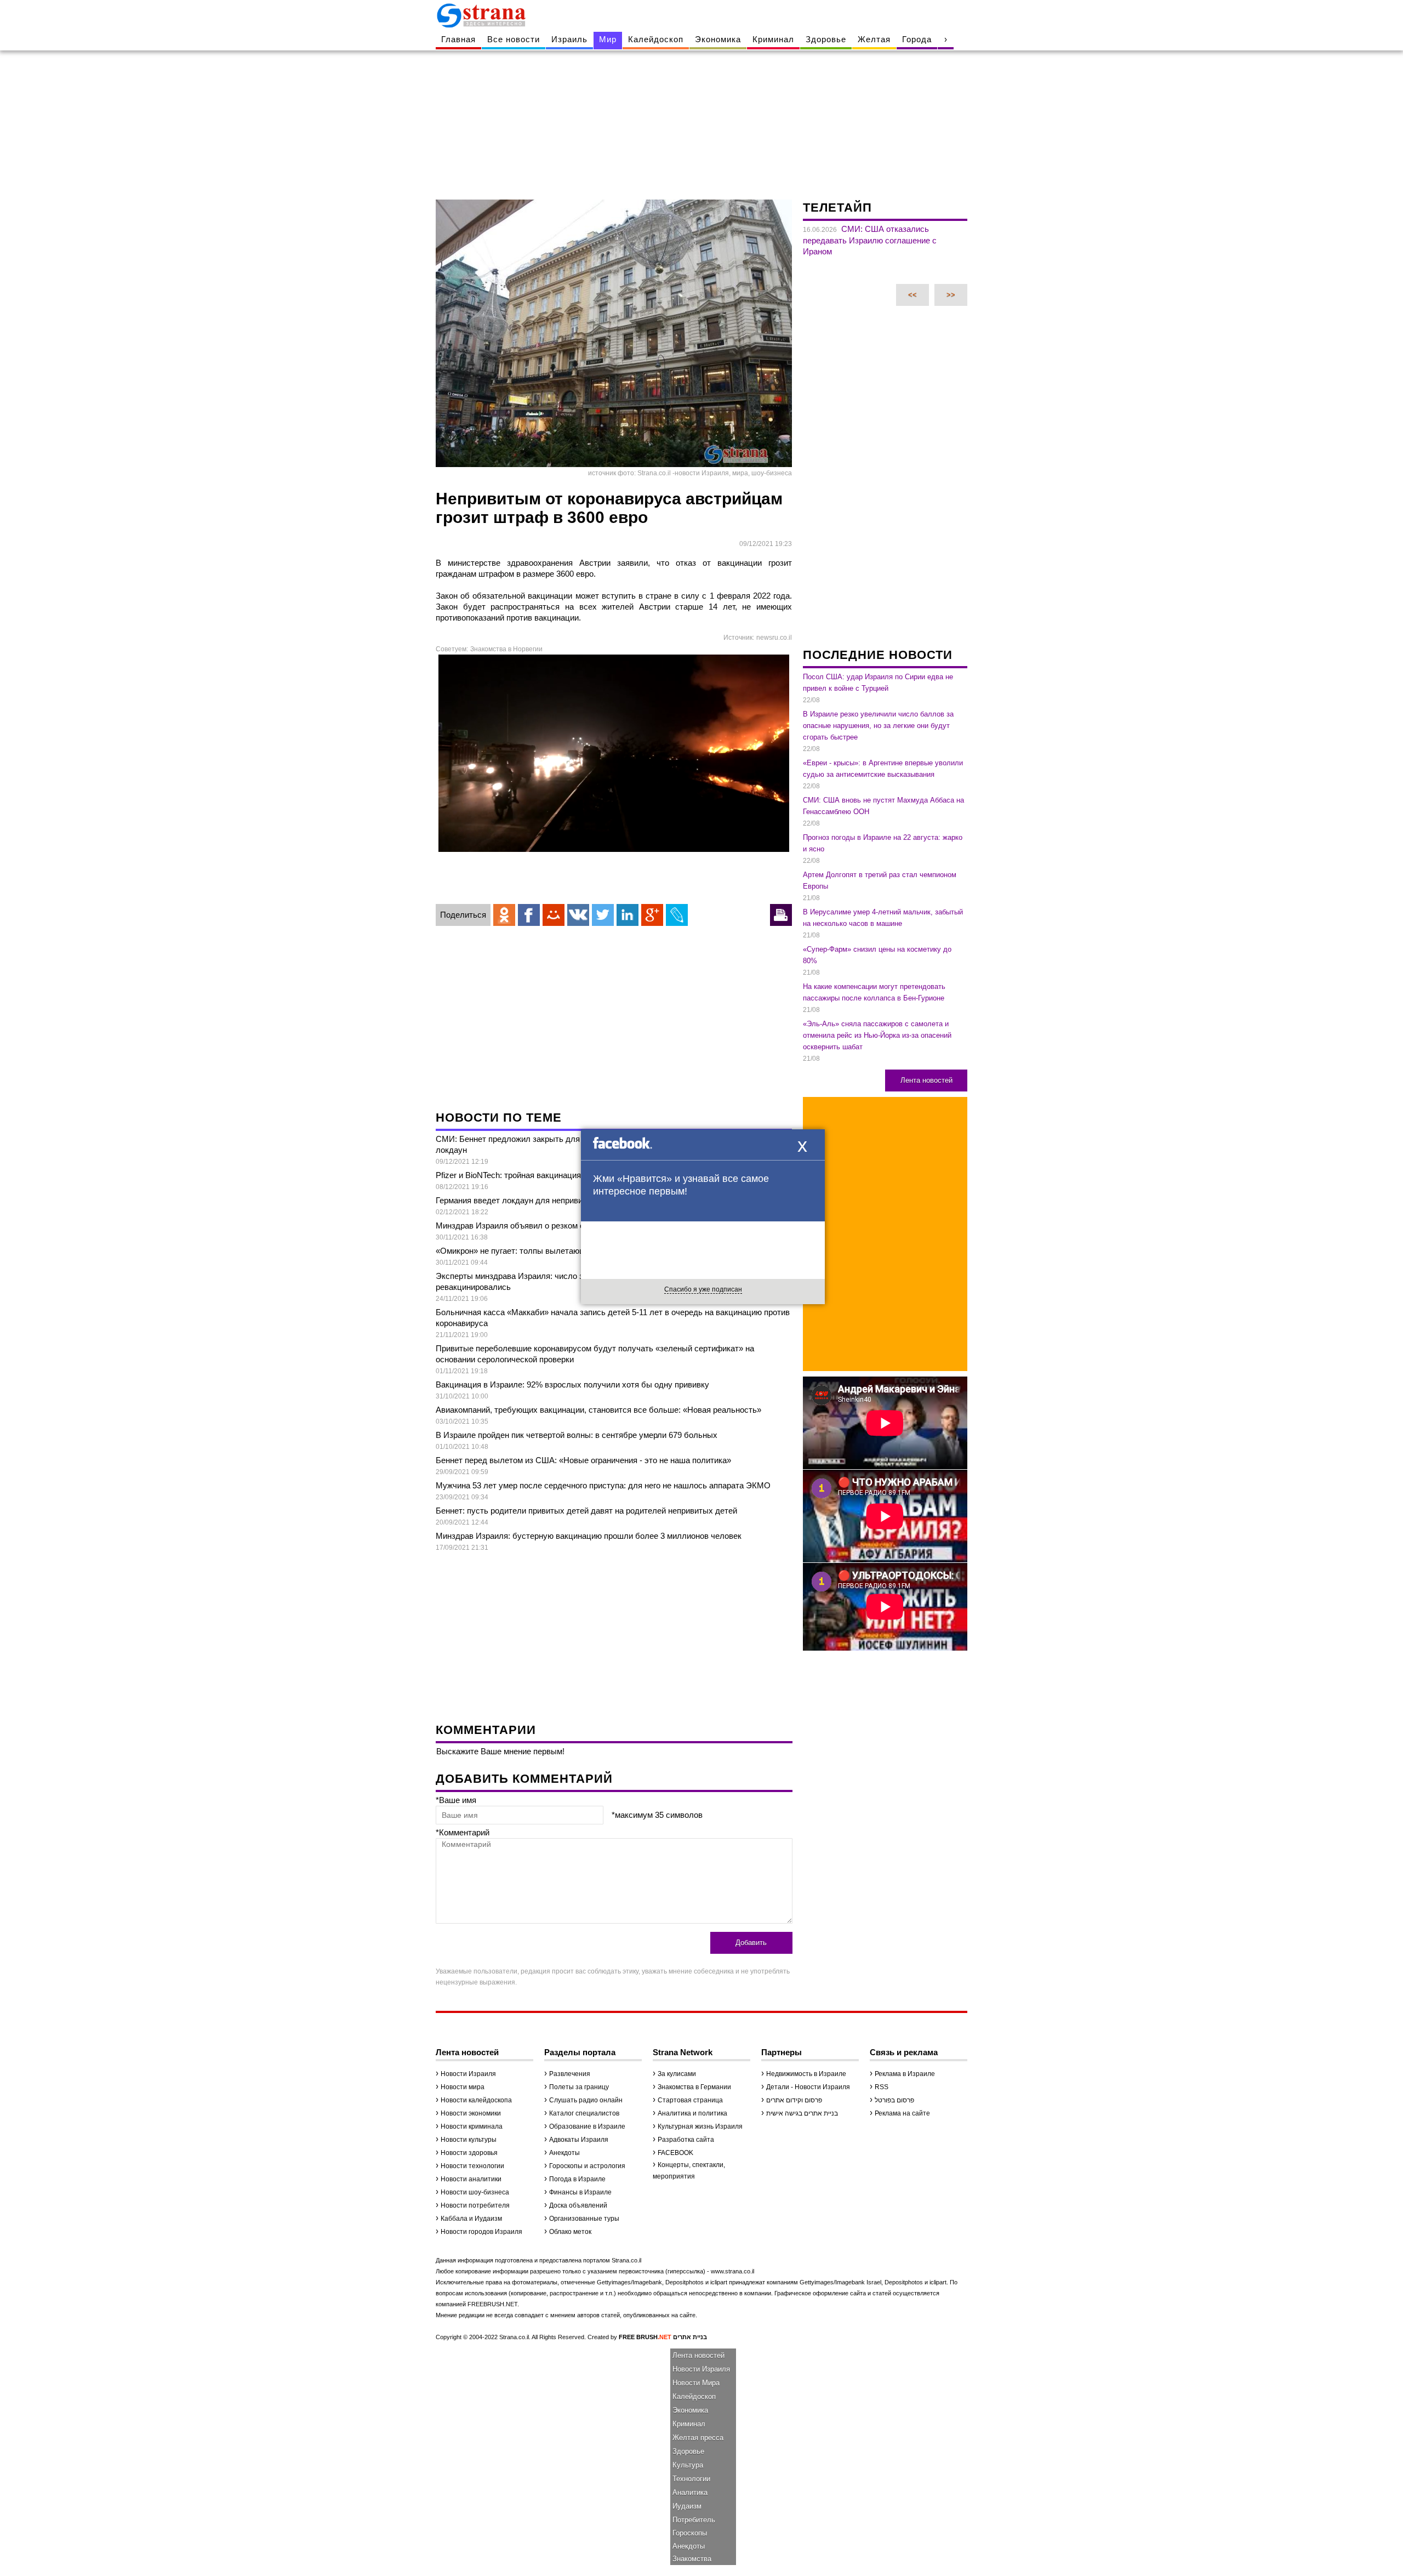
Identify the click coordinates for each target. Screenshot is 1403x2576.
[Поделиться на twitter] (603, 915)
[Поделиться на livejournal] (677, 915)
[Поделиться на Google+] (652, 915)
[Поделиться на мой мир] (554, 915)
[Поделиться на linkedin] (628, 915)
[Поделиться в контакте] (578, 915)
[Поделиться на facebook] (529, 915)
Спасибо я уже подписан (703, 1289)
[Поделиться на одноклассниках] (504, 915)
